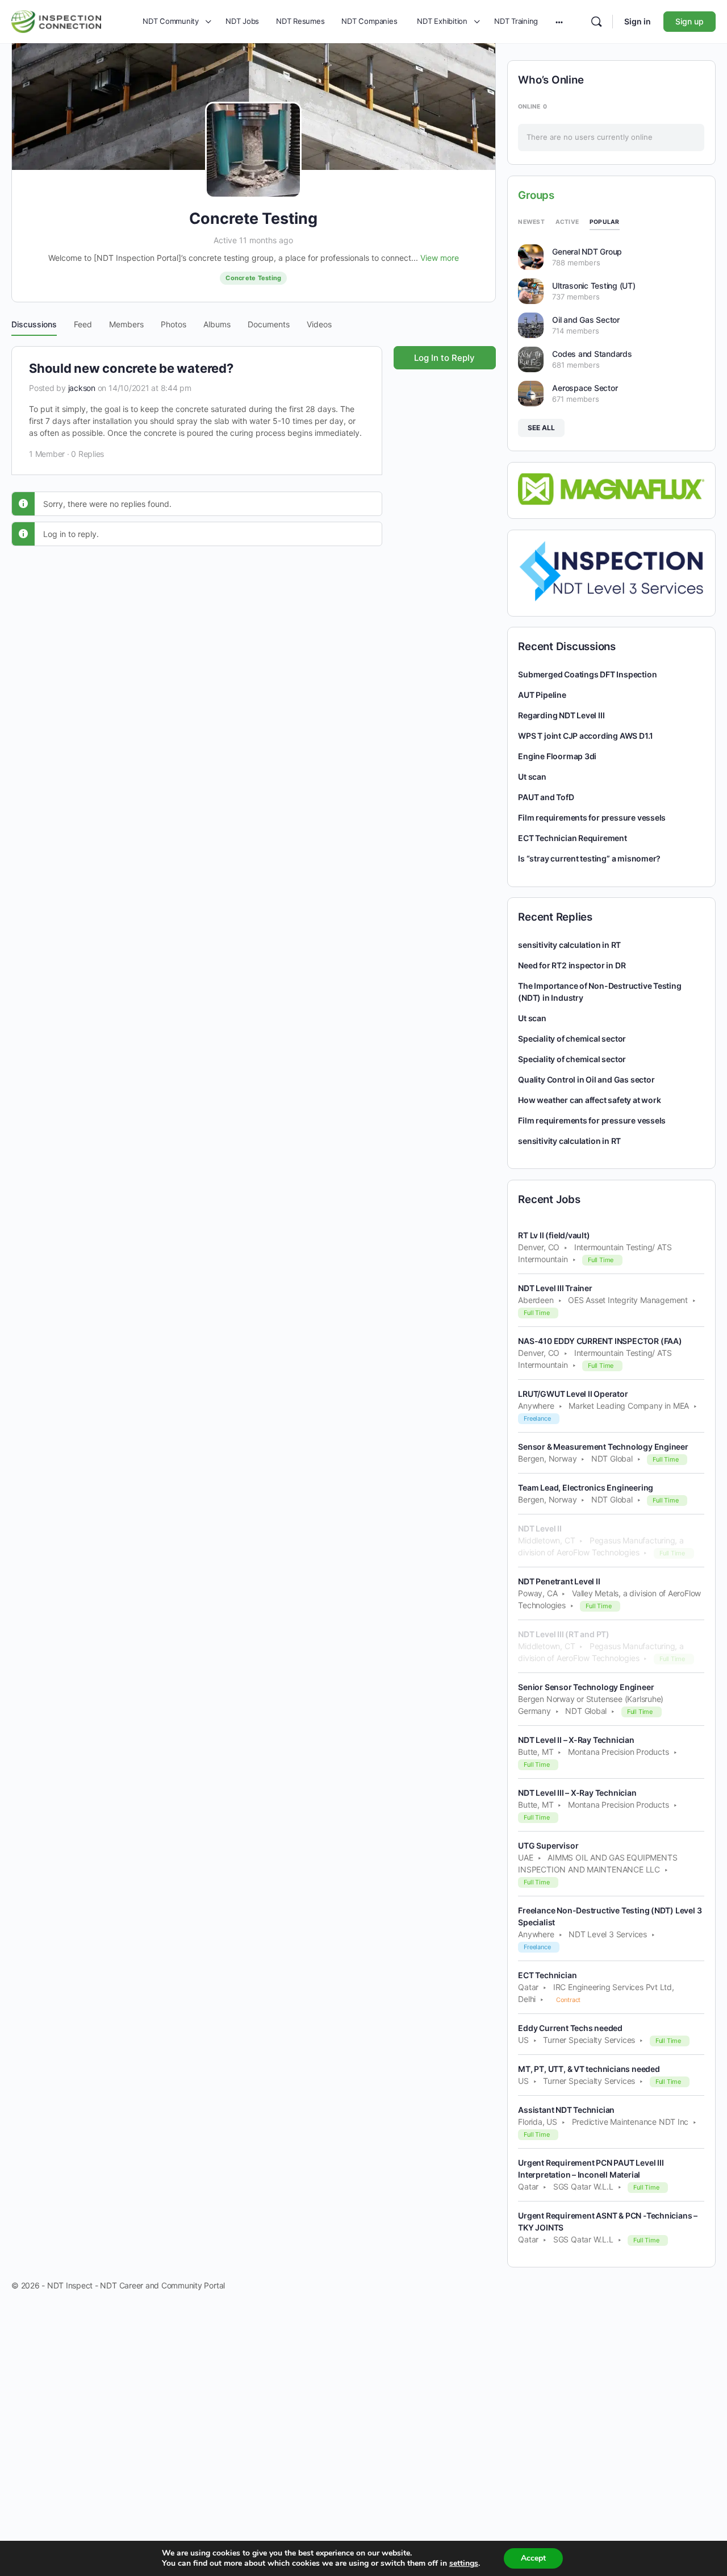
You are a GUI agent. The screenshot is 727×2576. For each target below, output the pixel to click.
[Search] (596, 22)
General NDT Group (587, 251)
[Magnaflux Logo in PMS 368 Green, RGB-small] (611, 488)
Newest (531, 222)
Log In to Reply (444, 358)
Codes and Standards (592, 354)
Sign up (690, 21)
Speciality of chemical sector (572, 1039)
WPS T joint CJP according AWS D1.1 (586, 736)
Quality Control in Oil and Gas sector (586, 1079)
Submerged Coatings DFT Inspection (587, 674)
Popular (605, 222)
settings (464, 2563)
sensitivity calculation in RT (569, 945)
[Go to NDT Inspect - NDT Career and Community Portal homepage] (56, 20)
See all (541, 428)
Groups (536, 195)
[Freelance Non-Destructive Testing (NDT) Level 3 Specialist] (611, 571)
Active (567, 222)
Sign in (638, 21)
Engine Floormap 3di (557, 756)
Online (532, 106)
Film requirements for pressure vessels (592, 817)
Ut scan (532, 777)
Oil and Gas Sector (586, 320)
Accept (533, 2558)
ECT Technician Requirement (573, 838)
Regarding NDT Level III (561, 715)
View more (440, 258)
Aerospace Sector (585, 388)
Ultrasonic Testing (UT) (594, 286)
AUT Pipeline (542, 695)
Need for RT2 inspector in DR (572, 965)
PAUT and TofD (546, 797)
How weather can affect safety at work (589, 1100)
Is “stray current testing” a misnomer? (589, 858)
